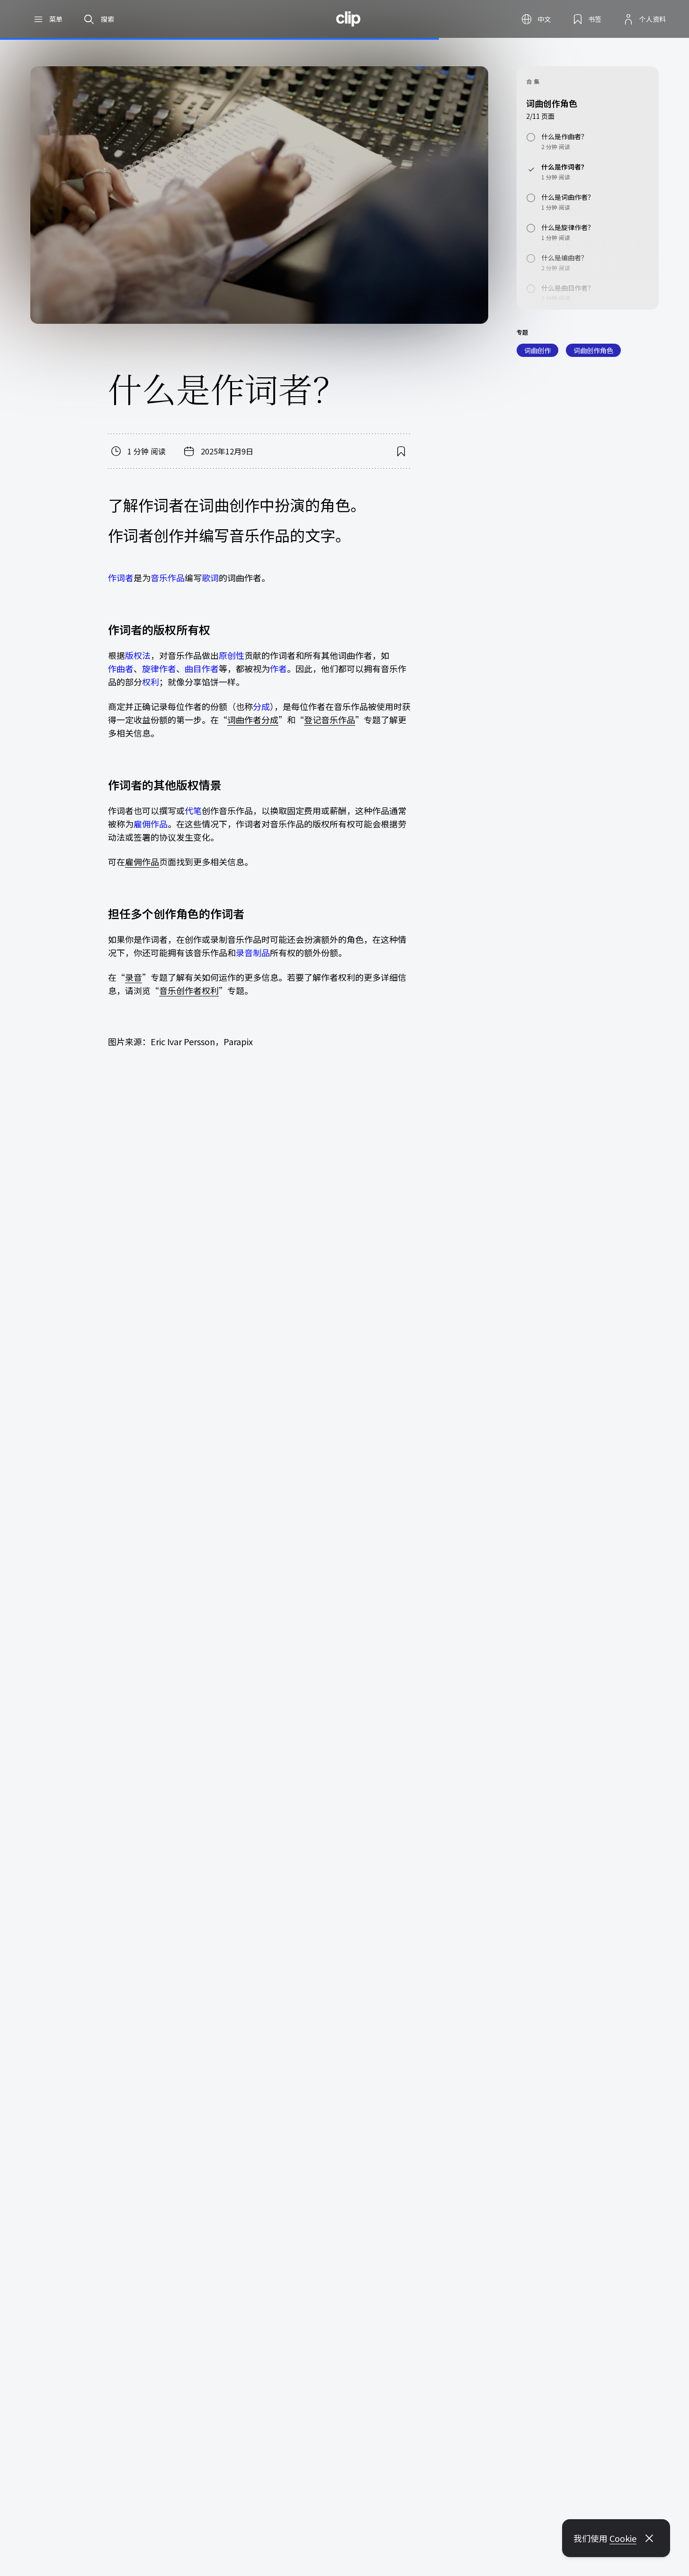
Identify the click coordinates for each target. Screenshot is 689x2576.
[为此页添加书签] (401, 451)
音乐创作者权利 (189, 990)
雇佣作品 (142, 862)
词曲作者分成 (253, 720)
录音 (134, 977)
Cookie (623, 2538)
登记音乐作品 (330, 720)
